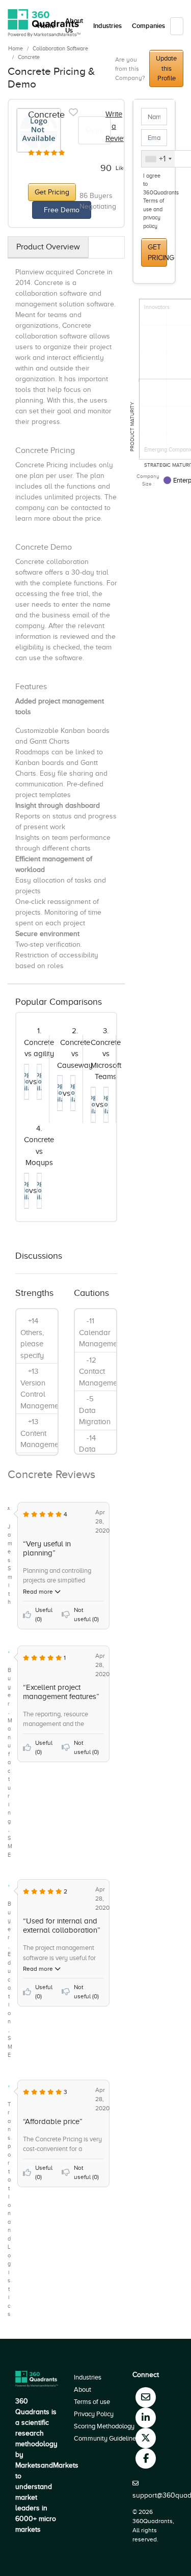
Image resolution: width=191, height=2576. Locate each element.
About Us (74, 26)
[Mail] (146, 2397)
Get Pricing (52, 192)
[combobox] (158, 159)
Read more (39, 1592)
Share (94, 131)
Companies (148, 26)
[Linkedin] (146, 2418)
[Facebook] (146, 2458)
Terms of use (92, 2402)
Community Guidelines (106, 2438)
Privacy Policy (94, 2414)
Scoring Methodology (104, 2426)
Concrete (29, 57)
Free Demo (62, 210)
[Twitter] (146, 2438)
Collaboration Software (60, 48)
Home (16, 48)
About (83, 2389)
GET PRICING (157, 252)
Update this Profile (166, 68)
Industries (107, 26)
